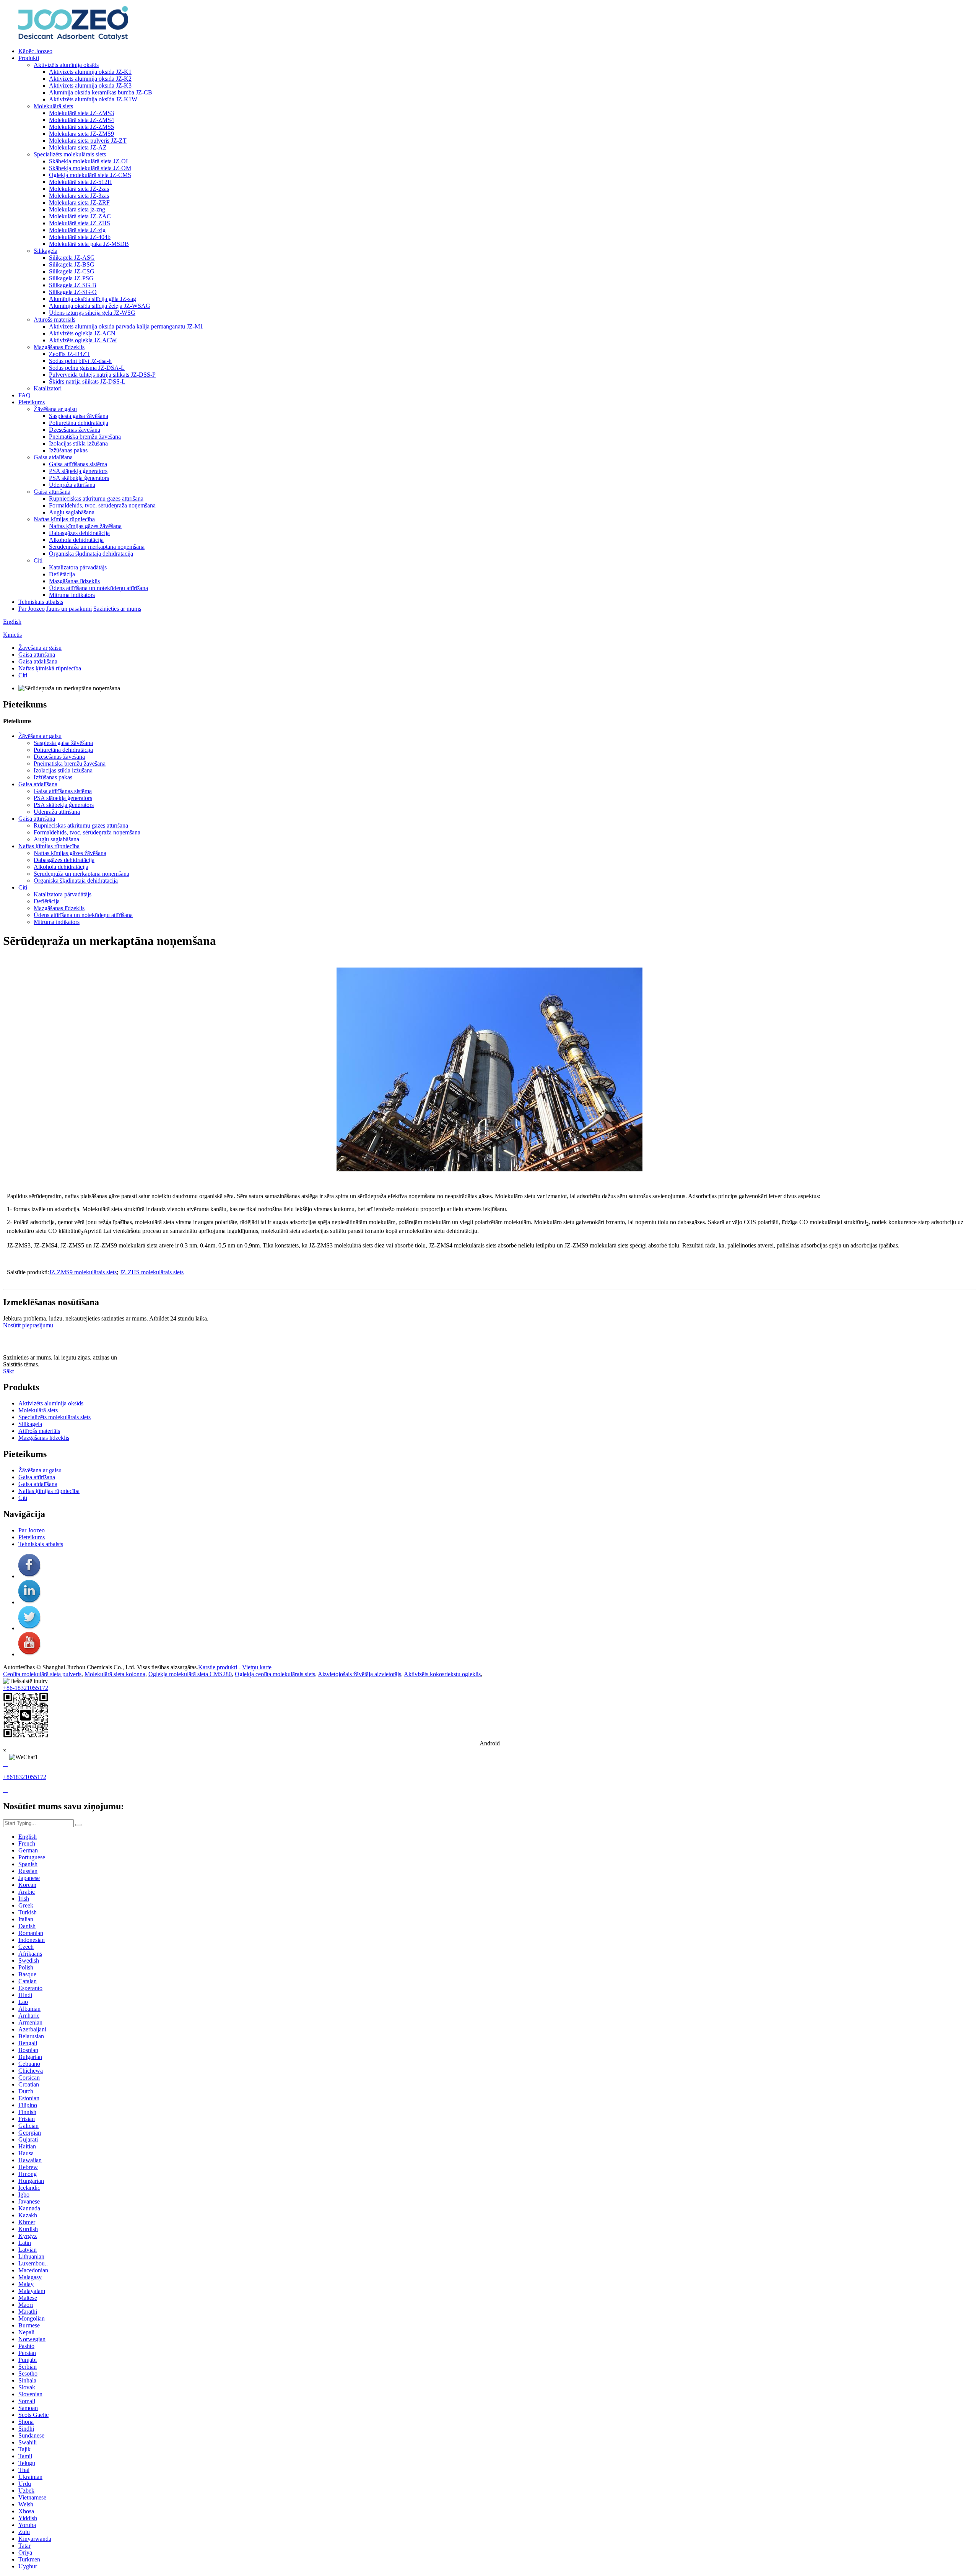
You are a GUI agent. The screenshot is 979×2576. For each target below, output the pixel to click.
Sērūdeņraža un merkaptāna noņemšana (97, 547)
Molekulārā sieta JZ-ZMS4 (81, 120)
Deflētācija (62, 574)
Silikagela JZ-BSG (72, 264)
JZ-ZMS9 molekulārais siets (83, 1272)
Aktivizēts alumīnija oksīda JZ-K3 (90, 85)
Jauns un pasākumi (69, 609)
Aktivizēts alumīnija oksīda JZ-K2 (90, 79)
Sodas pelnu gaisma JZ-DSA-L (87, 368)
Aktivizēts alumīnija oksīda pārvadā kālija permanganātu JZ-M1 (126, 326)
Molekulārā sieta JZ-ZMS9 (81, 134)
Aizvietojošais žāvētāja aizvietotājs (359, 1674)
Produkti (29, 58)
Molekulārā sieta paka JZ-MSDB (89, 244)
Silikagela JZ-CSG (72, 271)
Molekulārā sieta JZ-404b (80, 237)
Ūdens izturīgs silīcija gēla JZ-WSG (92, 313)
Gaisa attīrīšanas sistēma (78, 464)
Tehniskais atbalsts (41, 602)
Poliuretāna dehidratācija (79, 423)
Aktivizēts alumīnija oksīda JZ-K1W (93, 99)
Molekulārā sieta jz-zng (77, 209)
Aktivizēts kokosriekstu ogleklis (442, 1674)
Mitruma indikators (72, 595)
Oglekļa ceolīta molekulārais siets (275, 1674)
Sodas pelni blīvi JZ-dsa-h (80, 361)
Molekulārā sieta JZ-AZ (78, 147)
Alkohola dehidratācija (76, 540)
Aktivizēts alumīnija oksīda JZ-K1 (90, 72)
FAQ (24, 395)
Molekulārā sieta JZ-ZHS (80, 223)
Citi (38, 560)
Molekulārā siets (53, 106)
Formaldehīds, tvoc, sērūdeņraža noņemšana (102, 505)
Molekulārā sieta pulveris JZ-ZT (88, 141)
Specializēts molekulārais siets (70, 154)
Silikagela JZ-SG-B (73, 285)
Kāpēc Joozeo (35, 51)
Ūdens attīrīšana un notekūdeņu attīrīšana (98, 588)
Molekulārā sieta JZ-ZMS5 (81, 127)
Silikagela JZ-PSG (71, 278)
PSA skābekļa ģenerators (79, 478)
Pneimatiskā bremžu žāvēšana (85, 437)
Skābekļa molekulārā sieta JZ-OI (88, 161)
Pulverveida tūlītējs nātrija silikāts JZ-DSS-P (102, 375)
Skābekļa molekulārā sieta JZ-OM (90, 168)
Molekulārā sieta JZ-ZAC (80, 216)
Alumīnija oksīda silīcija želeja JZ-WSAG (100, 306)
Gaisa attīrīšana (52, 492)
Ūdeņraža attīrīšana (72, 485)
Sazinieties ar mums (117, 609)
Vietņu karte (257, 1667)
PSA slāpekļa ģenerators (78, 471)
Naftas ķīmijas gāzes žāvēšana (85, 526)
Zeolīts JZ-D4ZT (70, 354)
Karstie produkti (218, 1667)
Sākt (8, 1371)
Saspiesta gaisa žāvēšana (79, 416)
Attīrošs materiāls (54, 320)
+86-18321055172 (26, 1688)
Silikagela (46, 251)
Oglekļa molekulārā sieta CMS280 (190, 1674)
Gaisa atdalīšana (53, 457)
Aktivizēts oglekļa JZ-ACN (82, 333)
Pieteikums (32, 402)
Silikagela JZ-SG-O (73, 292)
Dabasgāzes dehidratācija (79, 533)
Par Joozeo (32, 609)
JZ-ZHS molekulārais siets (152, 1272)
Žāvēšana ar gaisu (55, 409)
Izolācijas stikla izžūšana (78, 443)
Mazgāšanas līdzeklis (59, 347)
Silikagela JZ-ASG (72, 258)
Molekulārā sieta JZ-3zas (79, 196)
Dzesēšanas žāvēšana (75, 430)
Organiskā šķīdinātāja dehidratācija (91, 554)
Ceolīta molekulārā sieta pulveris (42, 1674)
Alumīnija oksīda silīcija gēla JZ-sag (93, 299)
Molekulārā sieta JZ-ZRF (79, 202)
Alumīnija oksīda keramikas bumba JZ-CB (101, 92)
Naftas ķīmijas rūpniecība (64, 519)
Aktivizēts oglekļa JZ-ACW (83, 340)
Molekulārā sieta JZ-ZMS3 (81, 113)
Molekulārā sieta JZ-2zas (79, 189)
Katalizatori (48, 388)
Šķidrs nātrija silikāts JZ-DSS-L (87, 381)
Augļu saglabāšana (72, 512)
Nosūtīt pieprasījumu (28, 1325)
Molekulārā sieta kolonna (115, 1674)
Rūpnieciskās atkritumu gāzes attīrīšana (96, 498)
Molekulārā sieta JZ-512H (80, 182)
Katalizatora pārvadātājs (78, 567)
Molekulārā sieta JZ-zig (77, 230)
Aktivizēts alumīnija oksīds (66, 65)
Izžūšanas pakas (68, 450)
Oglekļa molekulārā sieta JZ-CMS (90, 175)
